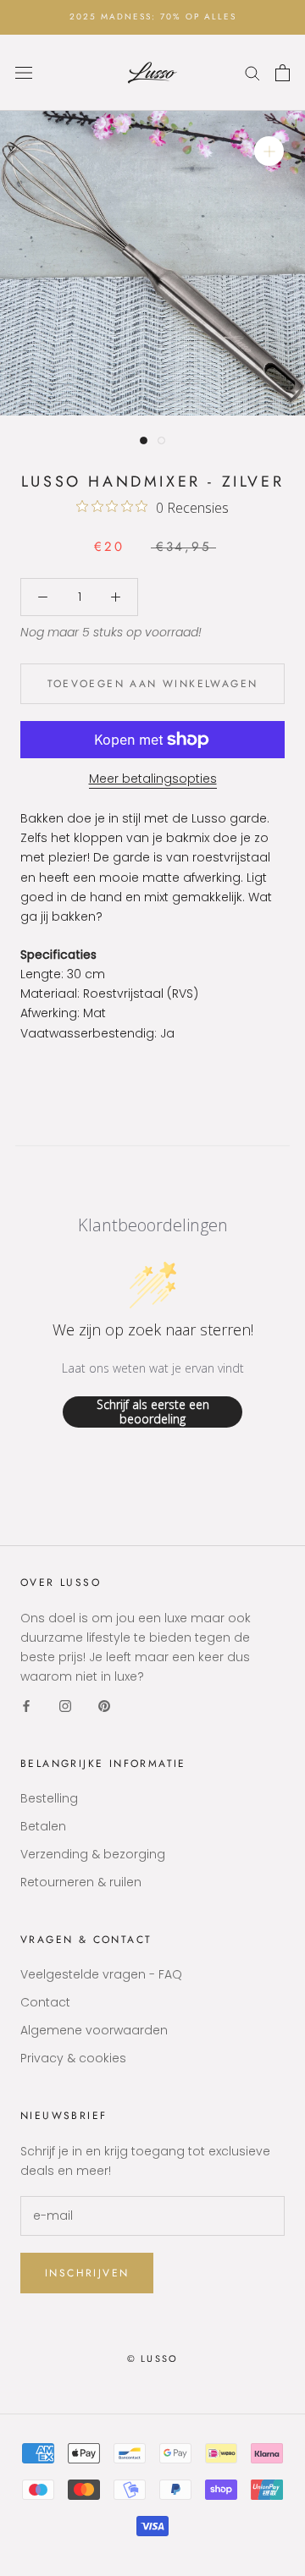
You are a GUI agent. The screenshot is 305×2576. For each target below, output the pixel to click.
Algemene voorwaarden (94, 2030)
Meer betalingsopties (153, 779)
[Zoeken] (252, 72)
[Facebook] (26, 1706)
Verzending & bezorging (93, 1854)
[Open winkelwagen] (283, 73)
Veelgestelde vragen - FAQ (101, 1974)
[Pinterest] (104, 1706)
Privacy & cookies (73, 2058)
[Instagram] (65, 1706)
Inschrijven (87, 2273)
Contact (45, 2002)
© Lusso (152, 2359)
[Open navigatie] (24, 72)
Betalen (43, 1826)
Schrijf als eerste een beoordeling (153, 1412)
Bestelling (49, 1798)
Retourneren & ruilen (81, 1882)
